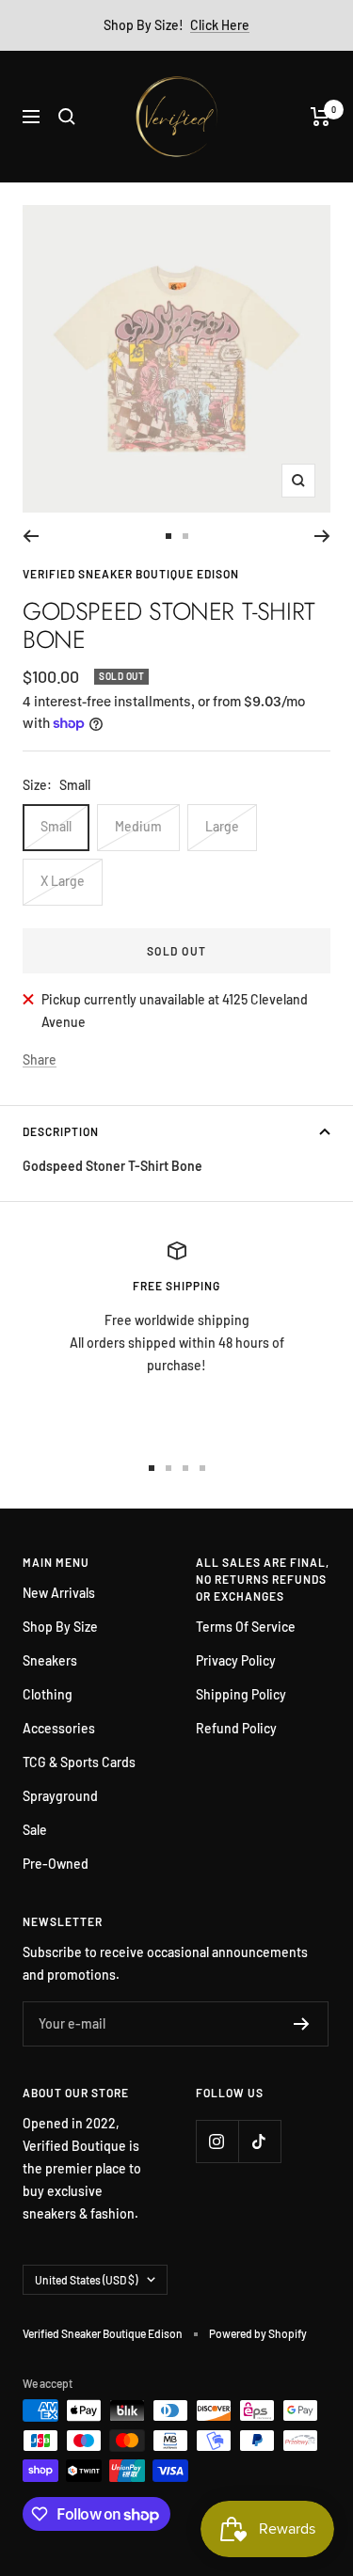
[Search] (67, 117)
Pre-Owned (56, 1864)
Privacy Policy (236, 1660)
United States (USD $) (86, 2280)
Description (61, 1131)
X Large (63, 881)
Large (222, 826)
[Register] (302, 2024)
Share (40, 1059)
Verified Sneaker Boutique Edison (131, 574)
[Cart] (321, 117)
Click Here (220, 25)
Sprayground (60, 1796)
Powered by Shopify (258, 2333)
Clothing (48, 1694)
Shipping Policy (241, 1694)
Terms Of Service (246, 1627)
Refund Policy (236, 1728)
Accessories (59, 1728)
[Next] (322, 536)
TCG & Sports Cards (79, 1762)
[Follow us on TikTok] (259, 2141)
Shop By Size (60, 1627)
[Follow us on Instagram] (217, 2141)
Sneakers (50, 1660)
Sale (35, 1830)
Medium (138, 826)
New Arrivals (59, 1593)
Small (56, 826)
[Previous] (31, 536)
